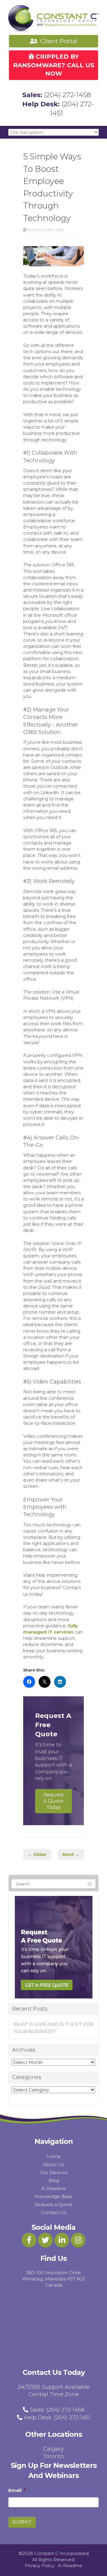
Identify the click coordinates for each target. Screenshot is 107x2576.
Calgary (53, 2449)
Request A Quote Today (54, 1801)
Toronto (53, 2456)
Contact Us (53, 2212)
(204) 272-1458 (67, 95)
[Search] (90, 1884)
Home (53, 2156)
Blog (54, 2180)
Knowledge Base (53, 2196)
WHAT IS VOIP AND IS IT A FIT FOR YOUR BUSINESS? (53, 2028)
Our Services (54, 2172)
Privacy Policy (40, 2565)
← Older (37, 1854)
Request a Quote (53, 2204)
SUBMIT (22, 2522)
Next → (71, 1854)
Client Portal (58, 41)
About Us (53, 2164)
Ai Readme (54, 2188)
